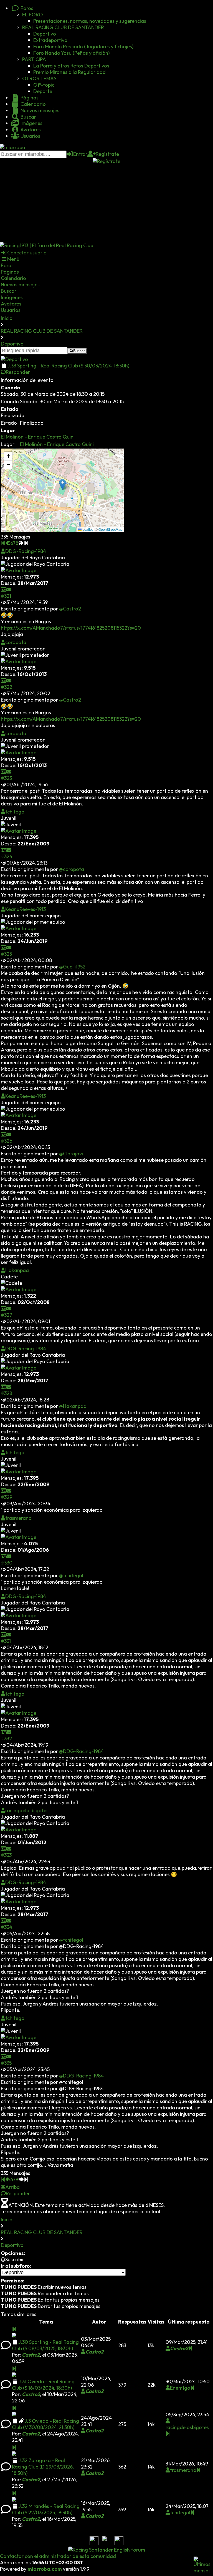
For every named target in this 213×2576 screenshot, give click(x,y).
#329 (7, 1497)
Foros (26, 8)
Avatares (30, 130)
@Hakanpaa (73, 1406)
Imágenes (31, 123)
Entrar (80, 154)
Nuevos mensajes (39, 110)
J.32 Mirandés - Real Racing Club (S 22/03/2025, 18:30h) (46, 2509)
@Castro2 (70, 609)
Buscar (28, 117)
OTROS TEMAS (39, 78)
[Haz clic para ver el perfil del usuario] (4, 589)
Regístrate (107, 154)
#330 (7, 1563)
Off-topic (44, 85)
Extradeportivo (50, 40)
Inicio (7, 318)
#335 (6, 2063)
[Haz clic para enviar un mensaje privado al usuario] (9, 589)
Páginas (29, 98)
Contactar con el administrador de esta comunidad (58, 2556)
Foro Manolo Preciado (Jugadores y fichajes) (83, 47)
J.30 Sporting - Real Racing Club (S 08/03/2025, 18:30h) (45, 2345)
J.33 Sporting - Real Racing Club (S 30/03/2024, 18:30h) (68, 366)
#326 (7, 1141)
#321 (6, 596)
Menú (13, 259)
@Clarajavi (71, 1154)
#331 (6, 1641)
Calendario (33, 104)
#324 (7, 856)
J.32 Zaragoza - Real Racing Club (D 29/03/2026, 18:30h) (43, 2467)
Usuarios (30, 136)
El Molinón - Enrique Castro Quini (38, 437)
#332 (6, 1738)
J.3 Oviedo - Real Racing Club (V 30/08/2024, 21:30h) (45, 2424)
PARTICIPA (34, 59)
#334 (7, 1927)
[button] (63, 485)
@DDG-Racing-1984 (81, 1751)
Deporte (43, 91)
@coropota (72, 869)
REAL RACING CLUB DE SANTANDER (63, 27)
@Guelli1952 (72, 967)
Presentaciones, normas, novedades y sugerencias (90, 21)
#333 (6, 1855)
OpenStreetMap (110, 529)
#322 (7, 687)
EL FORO (33, 15)
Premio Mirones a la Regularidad (69, 72)
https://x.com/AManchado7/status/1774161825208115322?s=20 (71, 628)
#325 (6, 954)
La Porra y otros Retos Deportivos (71, 66)
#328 (7, 1393)
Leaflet (87, 529)
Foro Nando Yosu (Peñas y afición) (71, 53)
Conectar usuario (27, 253)
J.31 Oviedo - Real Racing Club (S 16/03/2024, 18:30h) (43, 2385)
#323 (6, 778)
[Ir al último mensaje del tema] (14, 2329)
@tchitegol (71, 1575)
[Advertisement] (106, 203)
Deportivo (45, 34)
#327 (7, 1315)
